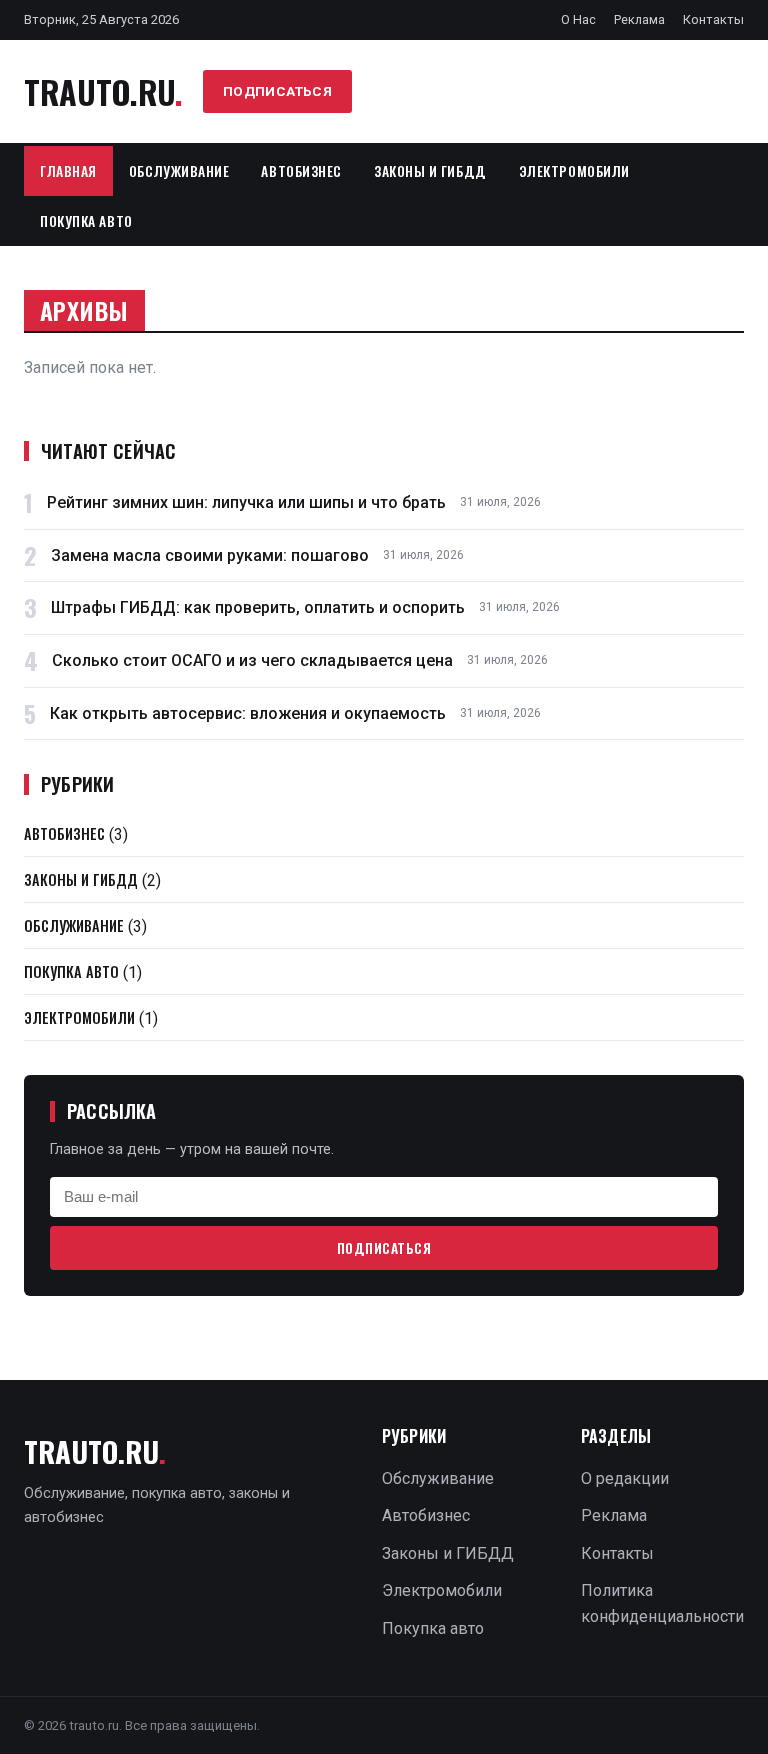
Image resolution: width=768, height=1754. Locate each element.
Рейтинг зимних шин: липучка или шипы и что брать (246, 502)
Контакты (713, 19)
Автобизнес (301, 171)
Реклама (639, 19)
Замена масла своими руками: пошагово (210, 555)
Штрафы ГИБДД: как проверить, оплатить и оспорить (258, 607)
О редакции (625, 1478)
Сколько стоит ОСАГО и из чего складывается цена (252, 660)
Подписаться (278, 91)
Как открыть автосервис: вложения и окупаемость (248, 713)
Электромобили (574, 171)
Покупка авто (86, 221)
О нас (578, 19)
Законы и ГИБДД (430, 171)
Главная (68, 171)
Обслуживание (179, 171)
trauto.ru (103, 91)
